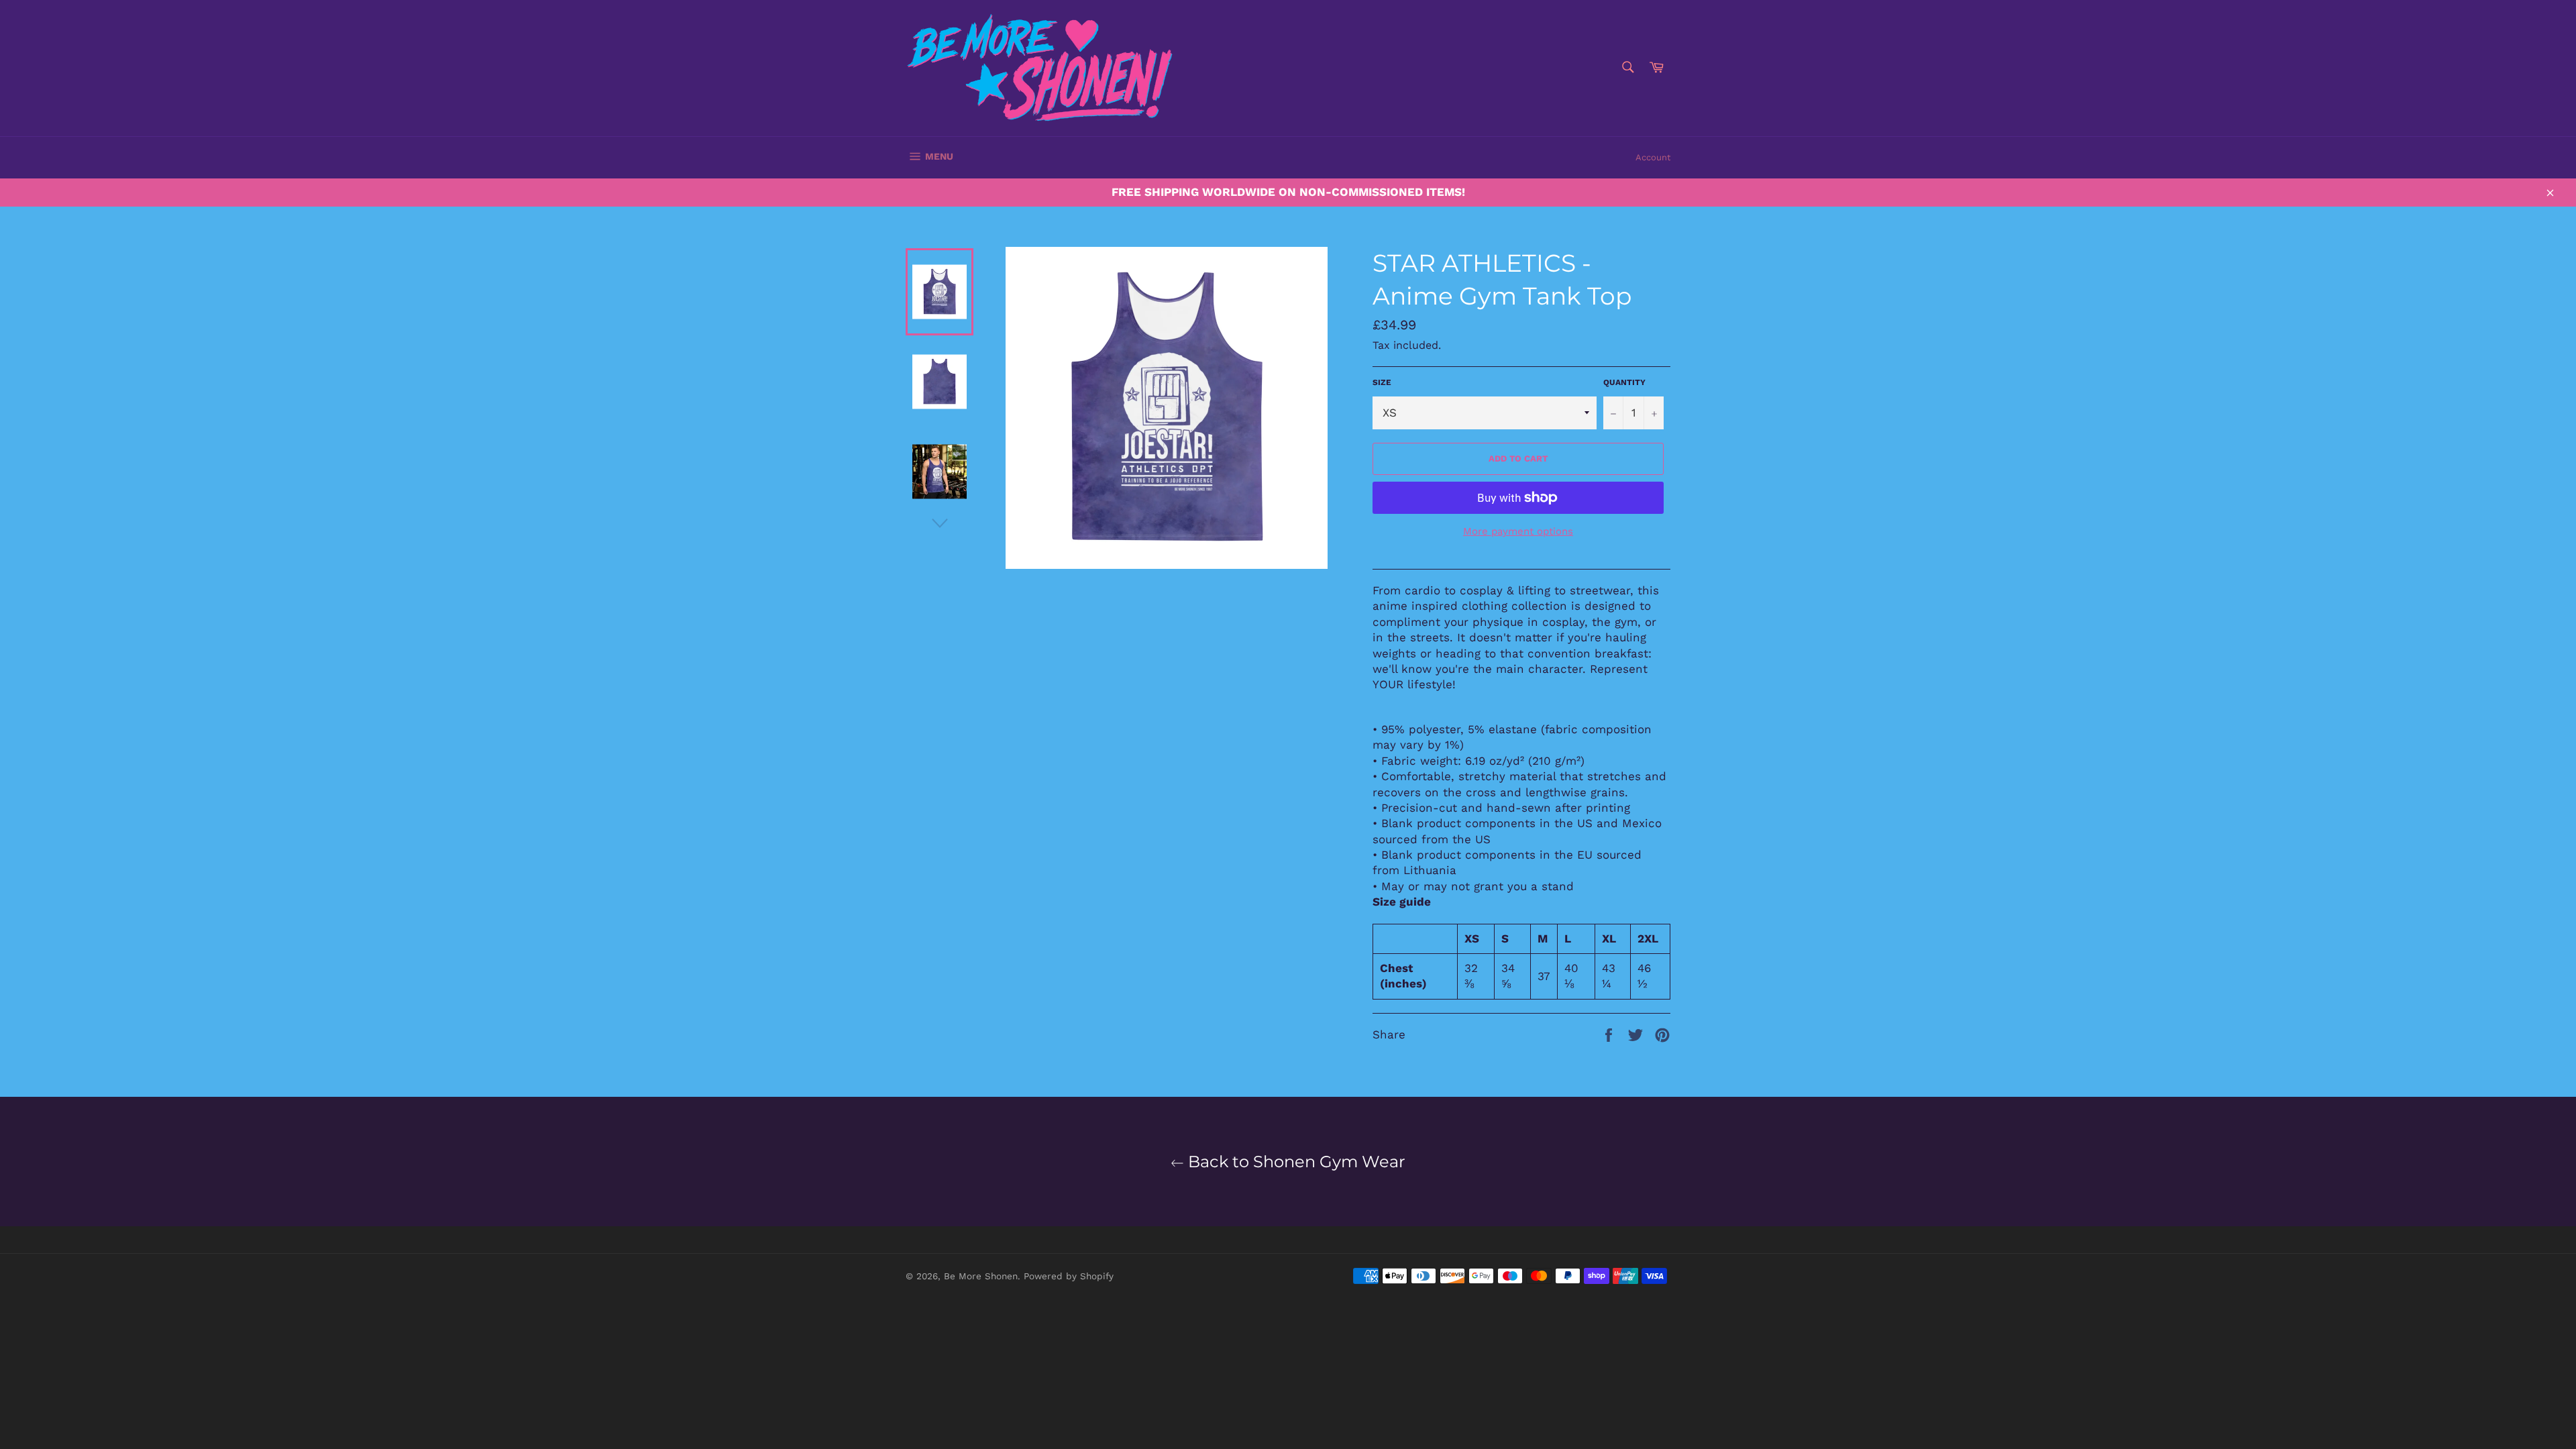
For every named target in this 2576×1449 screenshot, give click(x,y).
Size (1382, 382)
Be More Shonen (981, 1276)
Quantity (1624, 382)
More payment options (1518, 531)
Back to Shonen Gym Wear (1295, 1162)
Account (1653, 157)
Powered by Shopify (1069, 1276)
